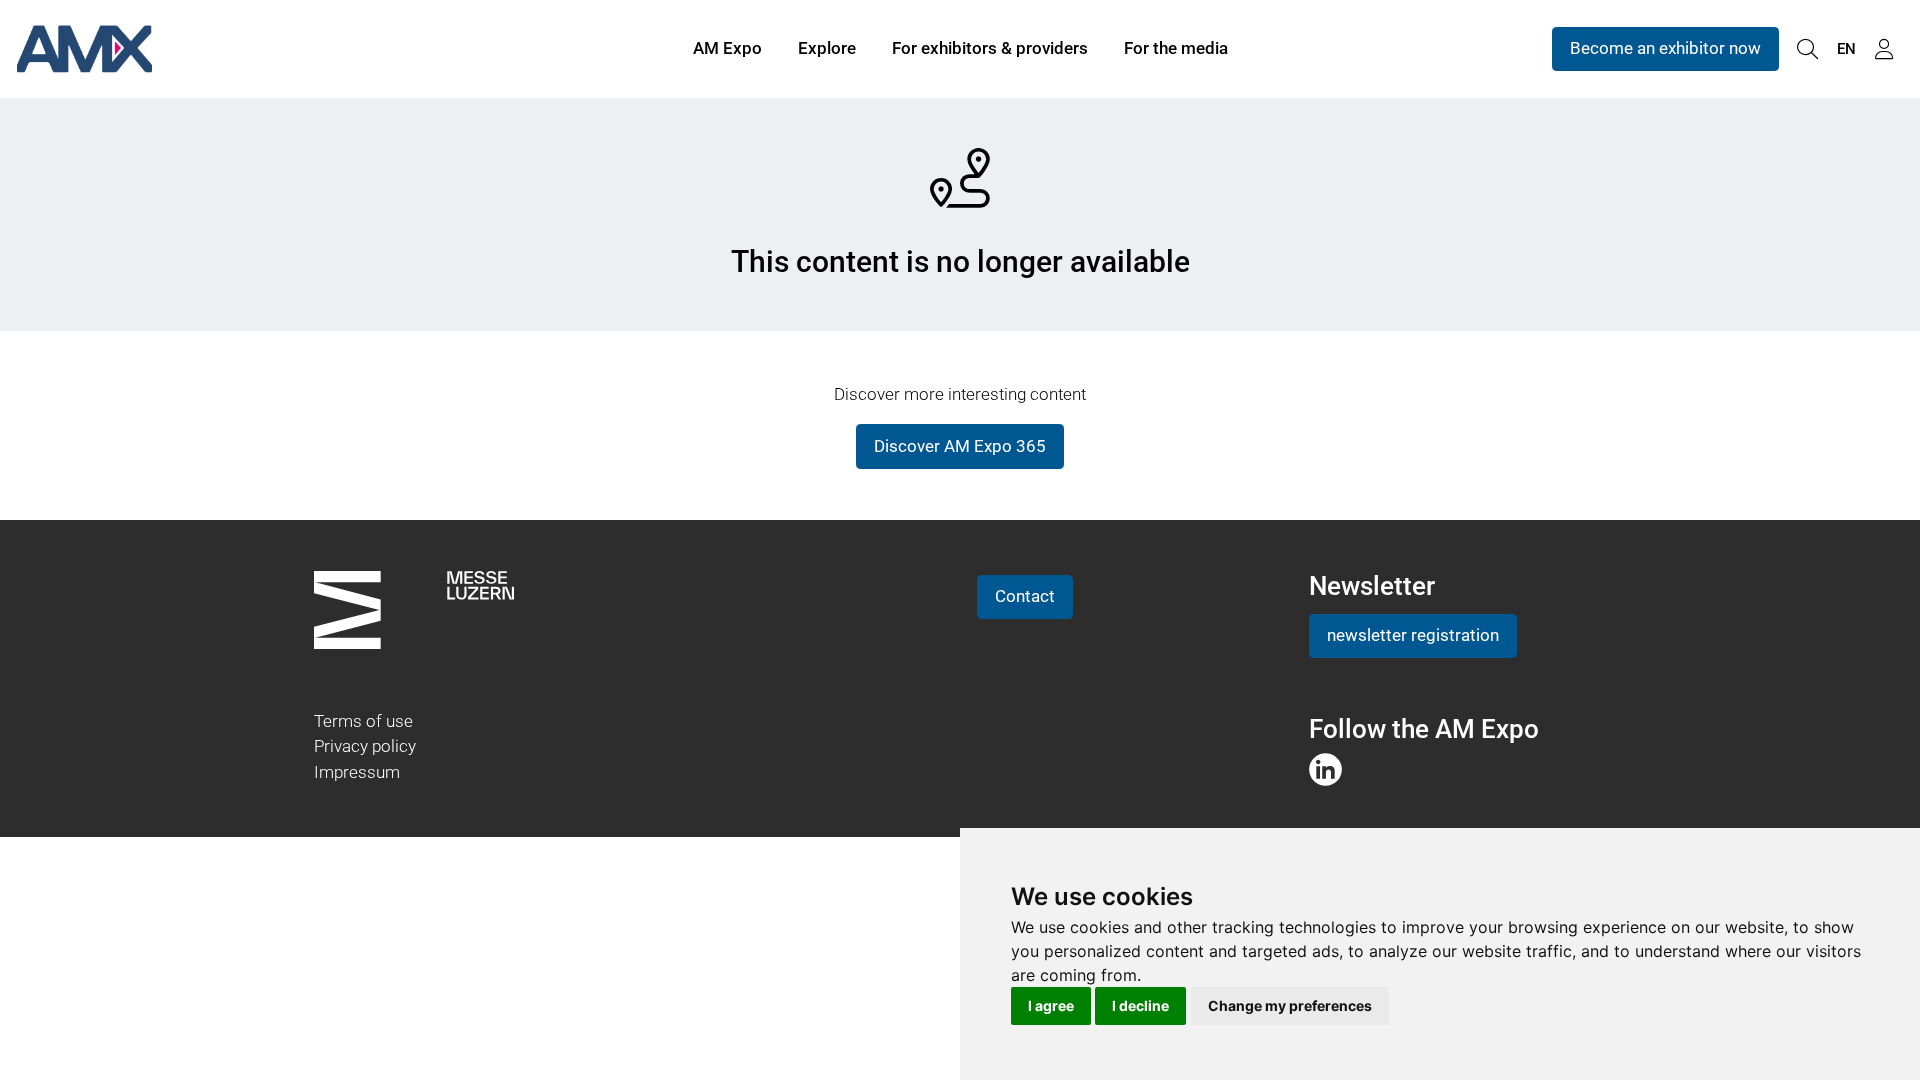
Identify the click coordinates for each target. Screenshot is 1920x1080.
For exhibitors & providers (990, 48)
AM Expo (727, 48)
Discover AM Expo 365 (960, 446)
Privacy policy (365, 746)
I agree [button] (1051, 1005)
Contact (1025, 596)
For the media (1176, 48)
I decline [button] (1140, 1005)
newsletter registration (1413, 635)
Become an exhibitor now (1665, 48)
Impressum (357, 772)
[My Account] (1884, 49)
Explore (827, 48)
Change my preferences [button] (1290, 1005)
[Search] (1807, 49)
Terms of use (363, 721)
